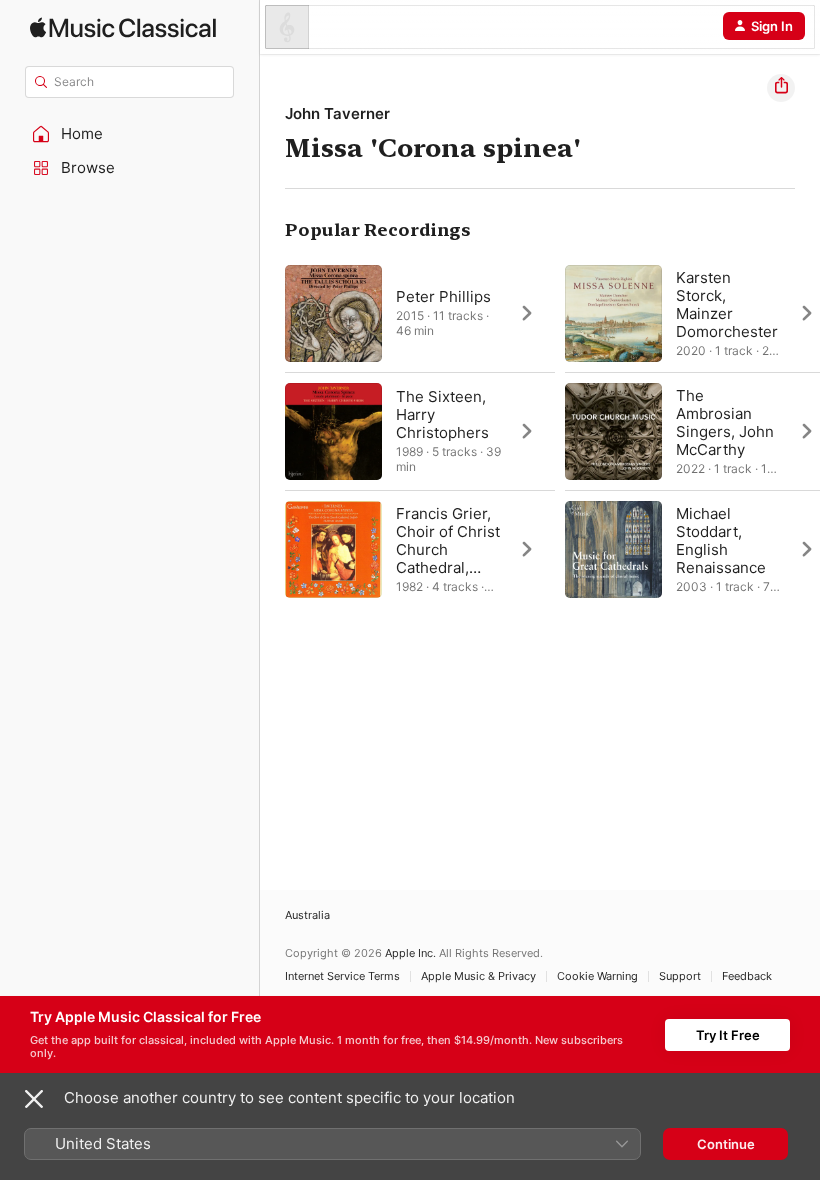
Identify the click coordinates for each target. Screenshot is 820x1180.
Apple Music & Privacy (478, 976)
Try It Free (728, 1035)
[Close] (34, 1099)
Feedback (747, 976)
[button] (130, 134)
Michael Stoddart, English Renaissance (721, 540)
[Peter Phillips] (420, 313)
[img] (123, 27)
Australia (307, 915)
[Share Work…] (781, 88)
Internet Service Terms (342, 976)
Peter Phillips (443, 296)
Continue (726, 1144)
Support (680, 976)
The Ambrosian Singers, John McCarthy (725, 422)
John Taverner (337, 113)
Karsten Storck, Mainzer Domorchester (727, 304)
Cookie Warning (597, 976)
